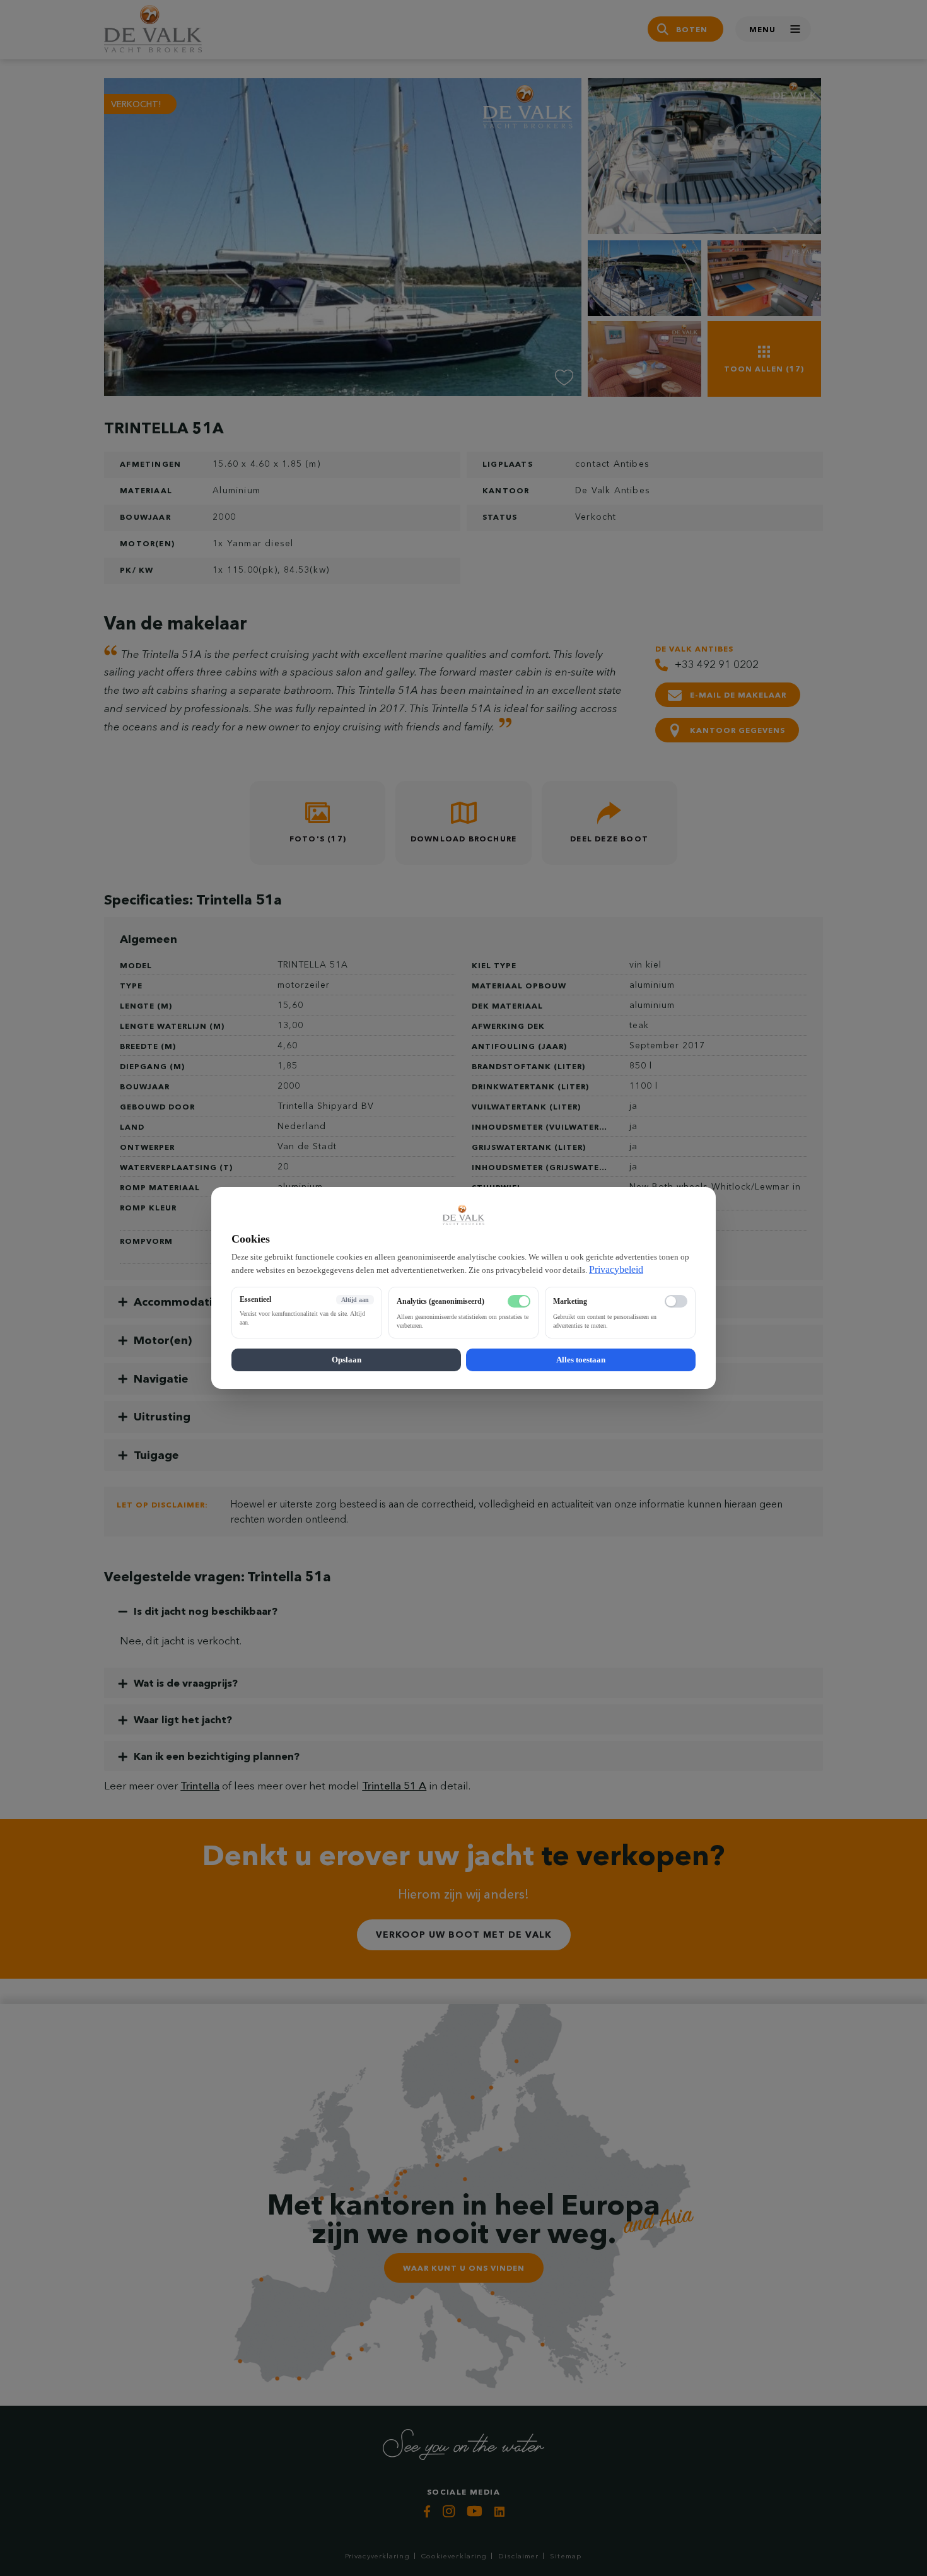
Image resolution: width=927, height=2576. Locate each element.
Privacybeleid (616, 1269)
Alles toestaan (581, 1360)
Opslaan (347, 1360)
